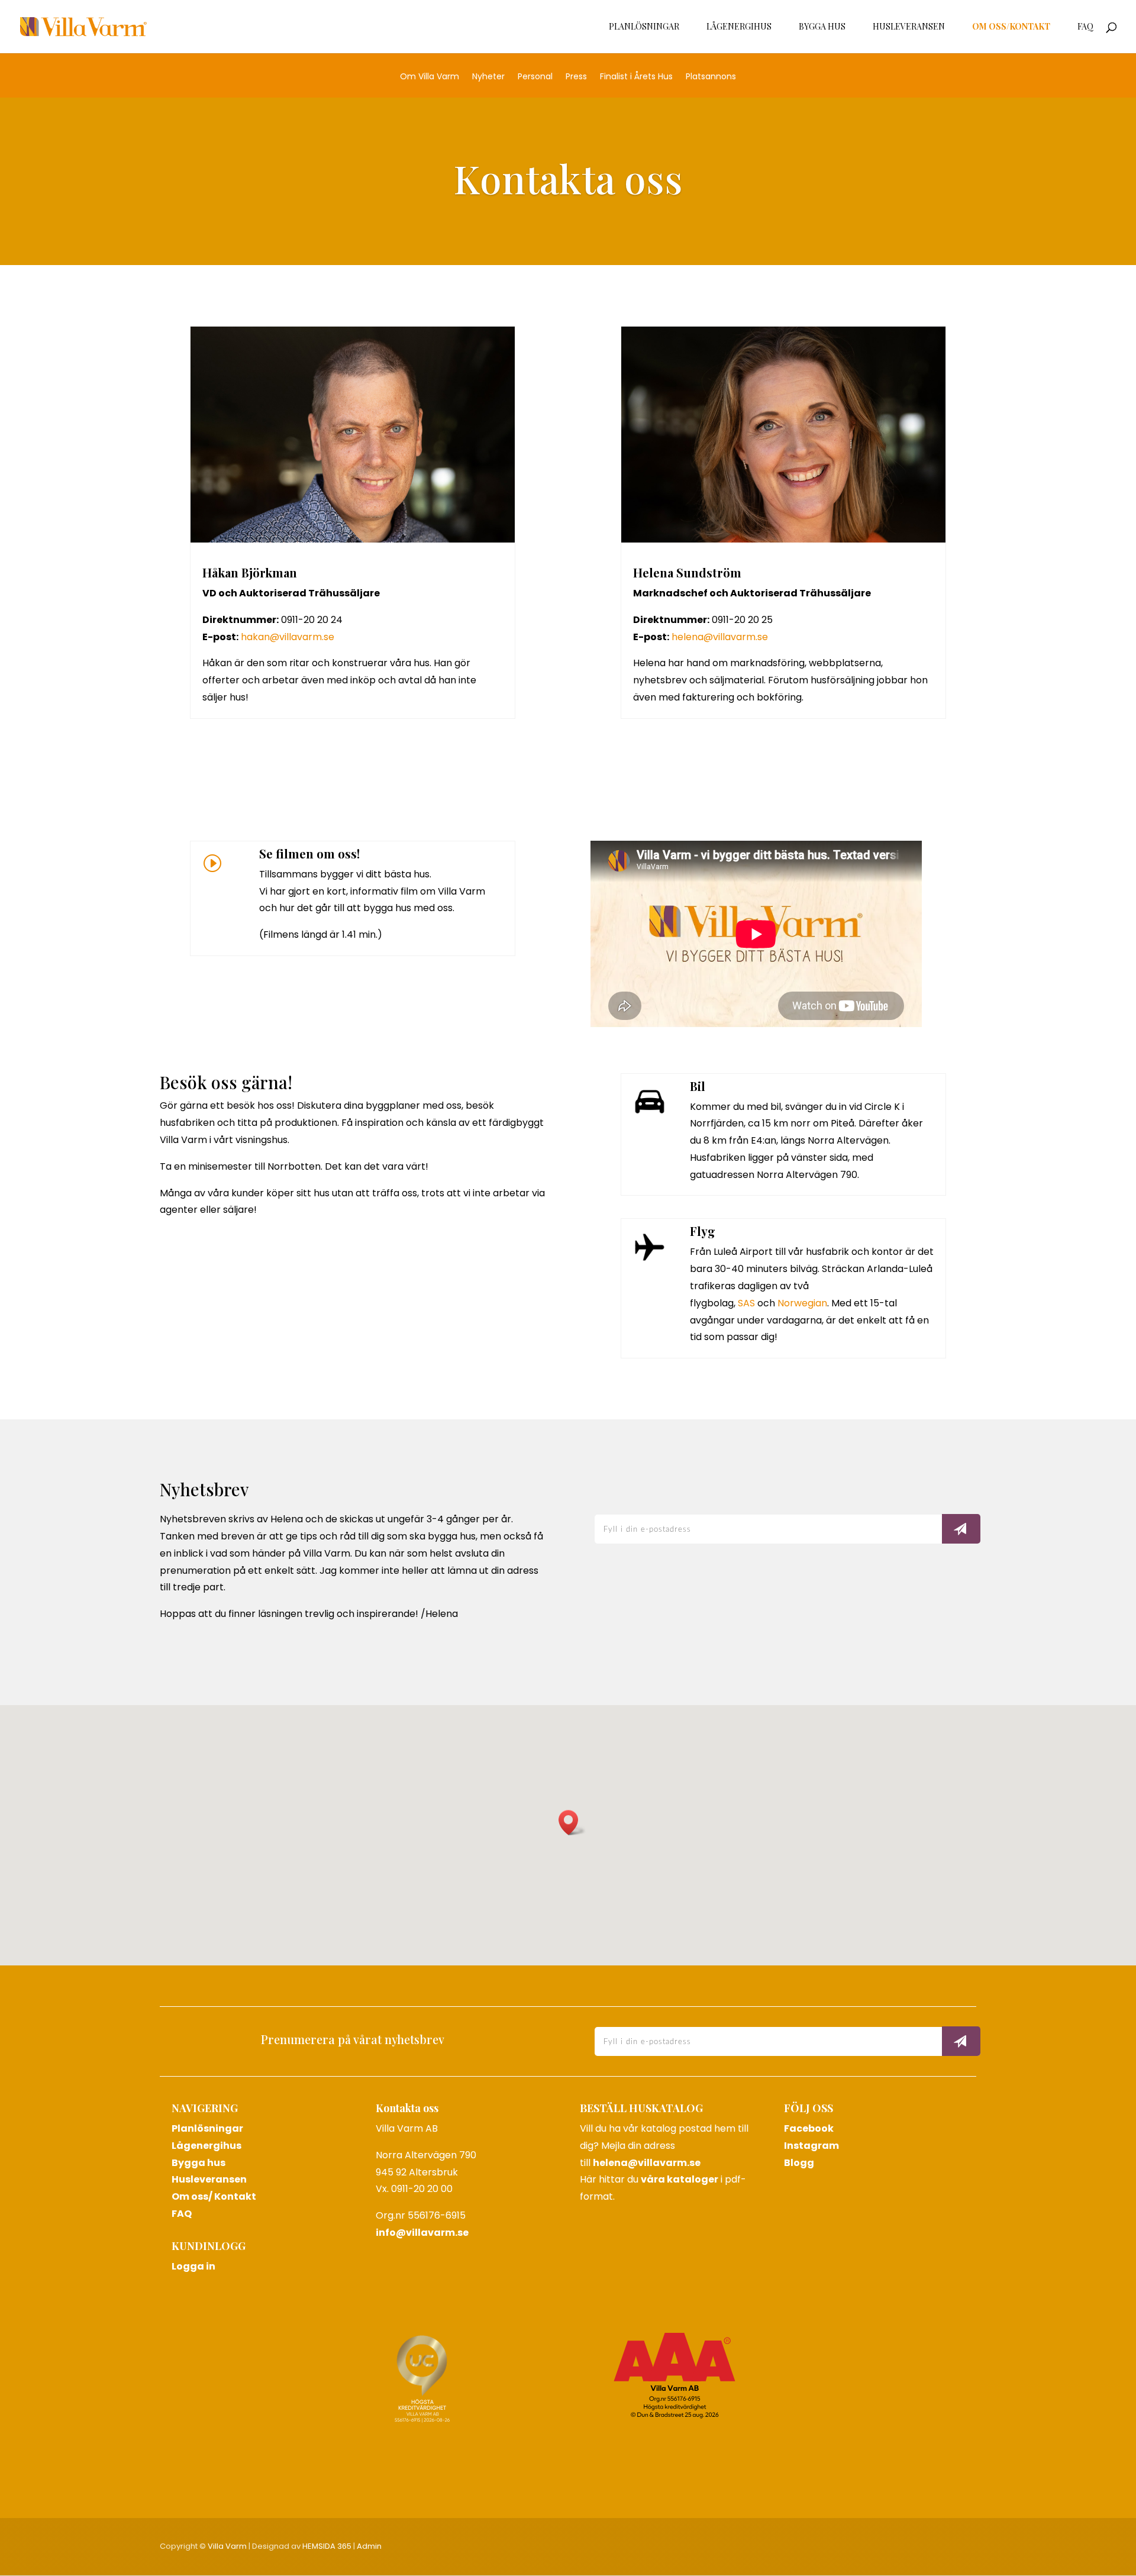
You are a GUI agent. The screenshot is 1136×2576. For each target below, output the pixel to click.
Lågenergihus (739, 27)
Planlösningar (644, 27)
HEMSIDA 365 (327, 2546)
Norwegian (802, 1303)
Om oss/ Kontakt (214, 2196)
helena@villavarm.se (720, 637)
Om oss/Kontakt (1011, 27)
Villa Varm (227, 2546)
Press (576, 77)
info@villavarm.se (422, 2233)
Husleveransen (909, 27)
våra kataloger (680, 2179)
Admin (369, 2546)
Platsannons (711, 77)
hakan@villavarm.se (288, 637)
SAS (746, 1303)
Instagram (811, 2146)
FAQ (1085, 27)
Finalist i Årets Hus (636, 77)
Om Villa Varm (430, 77)
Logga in (193, 2266)
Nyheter (488, 77)
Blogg (799, 2163)
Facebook (809, 2128)
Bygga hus (822, 27)
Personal (535, 77)
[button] (572, 1823)
